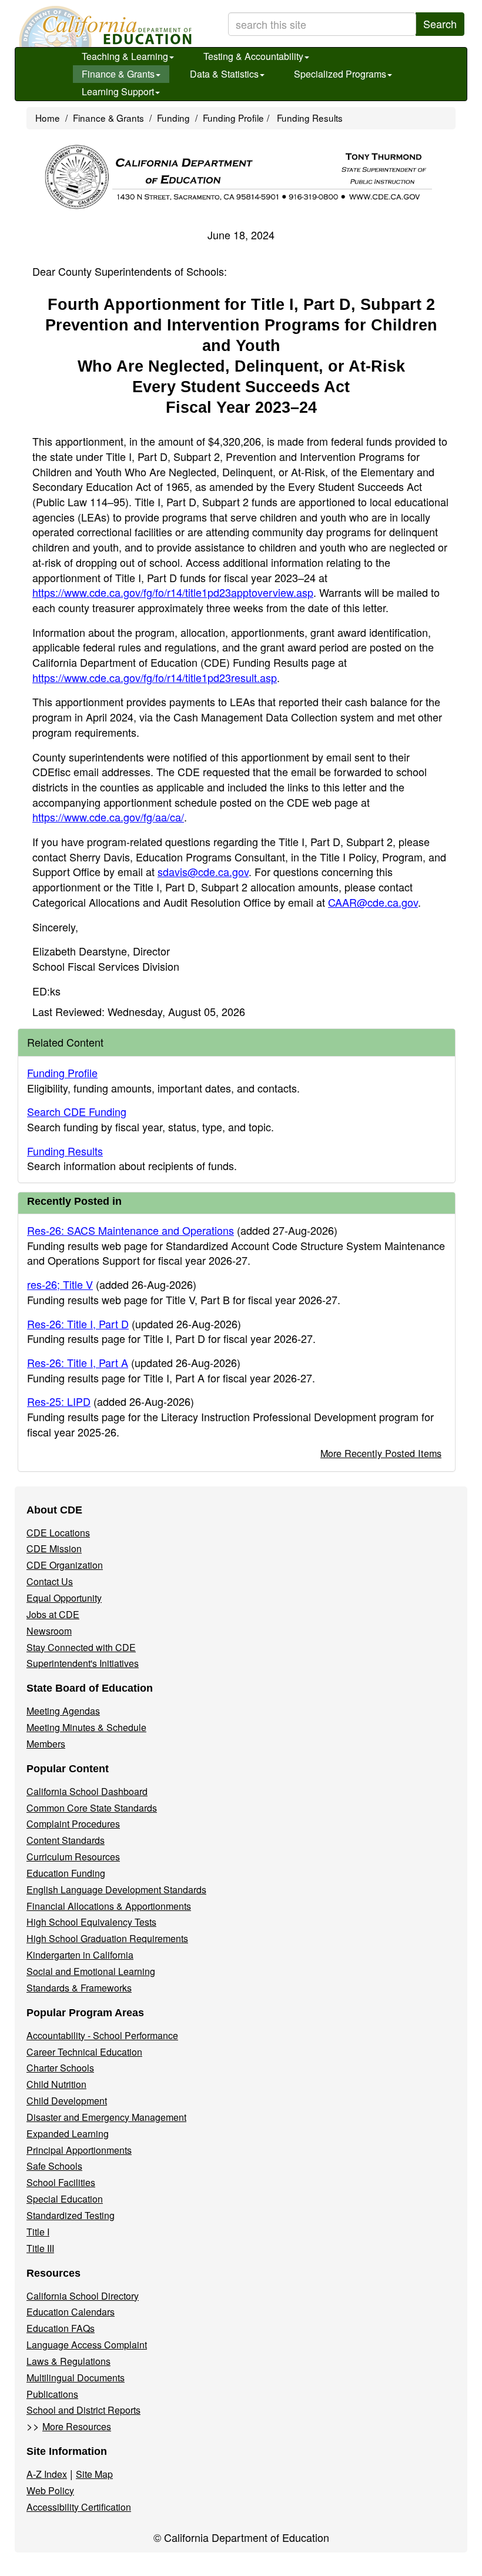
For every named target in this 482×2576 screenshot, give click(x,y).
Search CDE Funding (77, 1111)
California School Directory (83, 2296)
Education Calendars (71, 2312)
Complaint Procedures (73, 1824)
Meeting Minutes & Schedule (86, 1727)
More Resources (77, 2426)
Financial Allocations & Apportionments (109, 1906)
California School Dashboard (87, 1791)
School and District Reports (83, 2410)
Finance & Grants (118, 74)
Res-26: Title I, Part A (78, 1362)
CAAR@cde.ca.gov (373, 902)
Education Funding (66, 1873)
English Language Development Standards (116, 1890)
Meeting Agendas (63, 1711)
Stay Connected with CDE (81, 1647)
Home (48, 118)
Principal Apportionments (79, 2150)
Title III (40, 2248)
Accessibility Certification (79, 2507)
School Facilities (61, 2182)
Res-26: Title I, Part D (78, 1324)
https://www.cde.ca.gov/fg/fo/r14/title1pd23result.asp (155, 677)
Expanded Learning (68, 2134)
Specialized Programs (340, 74)
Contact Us (50, 1581)
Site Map (94, 2474)
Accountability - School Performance (102, 2035)
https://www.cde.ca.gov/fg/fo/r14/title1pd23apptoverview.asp (173, 592)
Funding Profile (233, 118)
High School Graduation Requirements (107, 1938)
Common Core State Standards (92, 1808)
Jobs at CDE (53, 1614)
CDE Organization (65, 1565)
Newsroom (49, 1631)
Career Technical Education (84, 2052)
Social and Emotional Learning (91, 1971)
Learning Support (118, 91)
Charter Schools (60, 2068)
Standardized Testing (71, 2215)
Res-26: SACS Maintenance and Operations (130, 1230)
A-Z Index (47, 2474)
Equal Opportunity (64, 1598)
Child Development (67, 2101)
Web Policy (50, 2490)
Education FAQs (61, 2328)
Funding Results (310, 118)
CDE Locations (58, 1533)
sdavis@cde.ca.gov (203, 871)
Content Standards (66, 1840)
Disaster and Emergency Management (106, 2117)
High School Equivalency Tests (91, 1922)
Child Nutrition (56, 2084)
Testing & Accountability (253, 56)
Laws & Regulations (68, 2361)
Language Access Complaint (87, 2345)
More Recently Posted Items (381, 1453)
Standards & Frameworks (79, 1988)
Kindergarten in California (80, 1955)
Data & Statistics (224, 74)
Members (46, 1744)
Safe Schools (54, 2166)
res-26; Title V (60, 1284)
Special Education (65, 2199)
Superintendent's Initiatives (83, 1663)
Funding (173, 118)
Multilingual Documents (76, 2378)
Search (440, 24)
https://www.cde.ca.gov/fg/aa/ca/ (108, 817)
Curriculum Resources (73, 1857)
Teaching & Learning (125, 56)
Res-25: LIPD (59, 1401)
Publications (52, 2394)
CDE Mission (54, 1548)
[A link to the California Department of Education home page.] (104, 26)
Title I (38, 2232)
